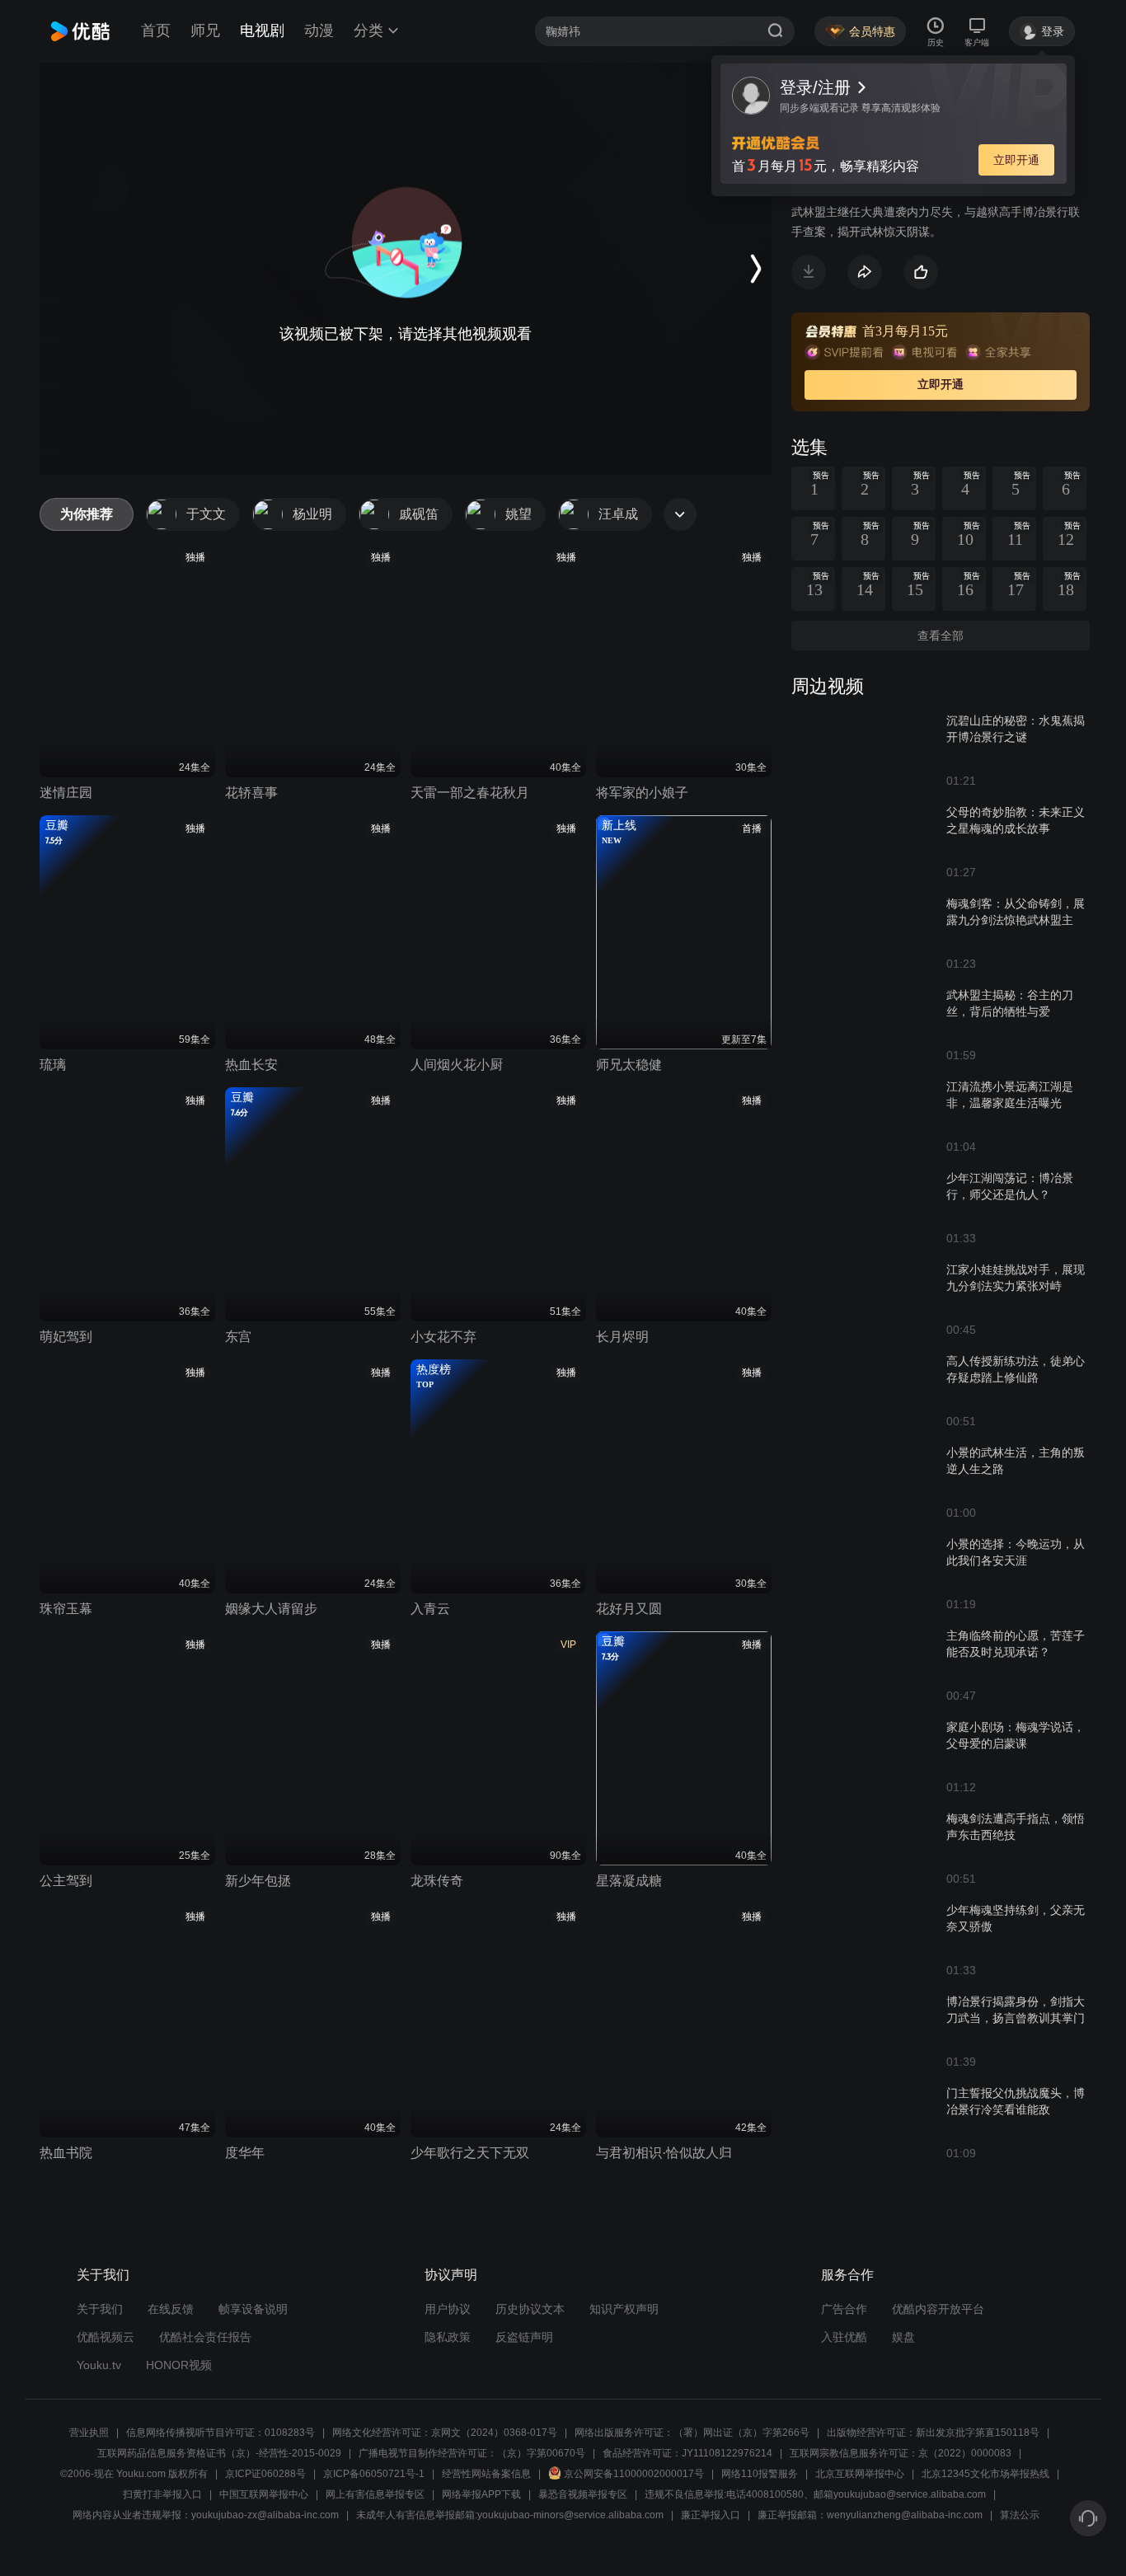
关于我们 (100, 2309)
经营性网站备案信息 (486, 2474)
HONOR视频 (179, 2365)
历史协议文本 (530, 2309)
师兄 (205, 30)
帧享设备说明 (253, 2309)
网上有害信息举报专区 (375, 2494)
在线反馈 (171, 2309)
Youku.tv (99, 2365)
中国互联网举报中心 (264, 2494)
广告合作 (844, 2309)
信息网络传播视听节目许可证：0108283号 (221, 2433)
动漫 (319, 30)
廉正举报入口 (711, 2515)
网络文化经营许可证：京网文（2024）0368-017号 (445, 2433)
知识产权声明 (624, 2309)
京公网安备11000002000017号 (634, 2474)
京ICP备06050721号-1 (374, 2474)
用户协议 (448, 2309)
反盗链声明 (524, 2337)
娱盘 (903, 2337)
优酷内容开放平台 (938, 2309)
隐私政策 (448, 2337)
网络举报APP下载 (481, 2494)
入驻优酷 (844, 2337)
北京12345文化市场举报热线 (985, 2474)
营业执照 (89, 2433)
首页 (156, 30)
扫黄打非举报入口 (162, 2494)
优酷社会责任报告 (205, 2337)
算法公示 (1020, 2515)
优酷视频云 (106, 2337)
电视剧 (262, 30)
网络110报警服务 (760, 2474)
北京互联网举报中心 (860, 2474)
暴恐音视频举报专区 (583, 2494)
